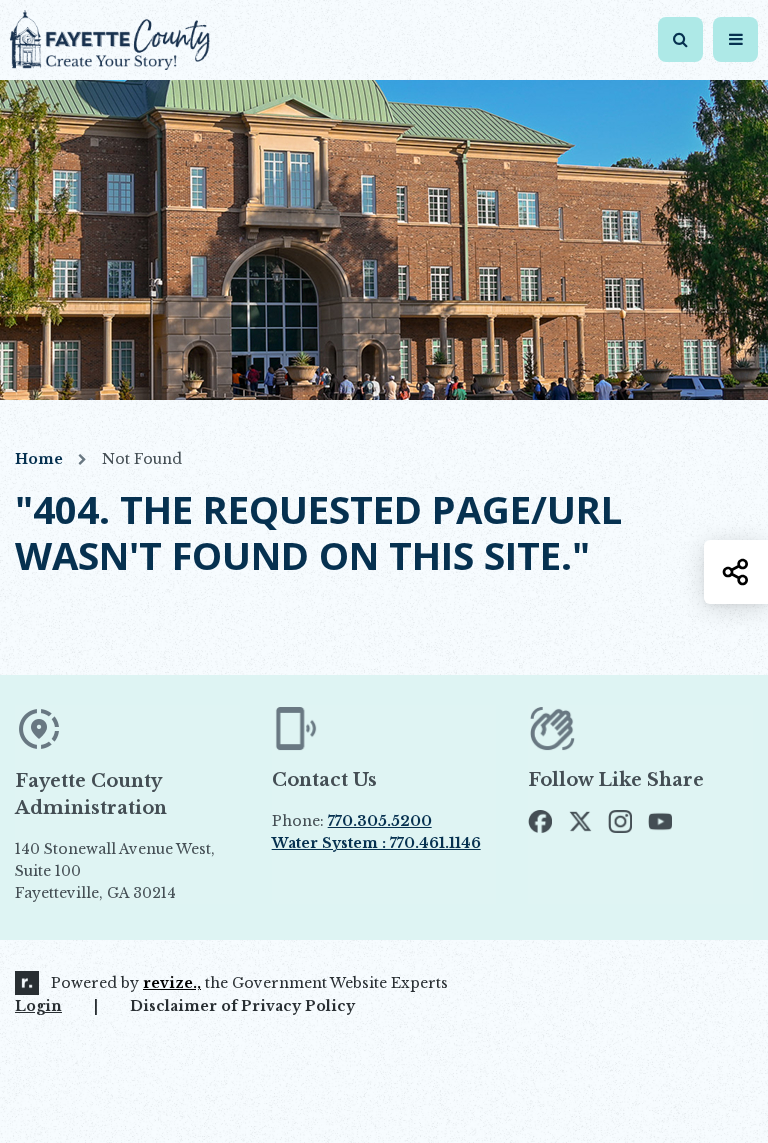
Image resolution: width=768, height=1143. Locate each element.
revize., (172, 983)
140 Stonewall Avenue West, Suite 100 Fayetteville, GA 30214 (115, 872)
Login (38, 1006)
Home (39, 459)
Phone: (352, 821)
